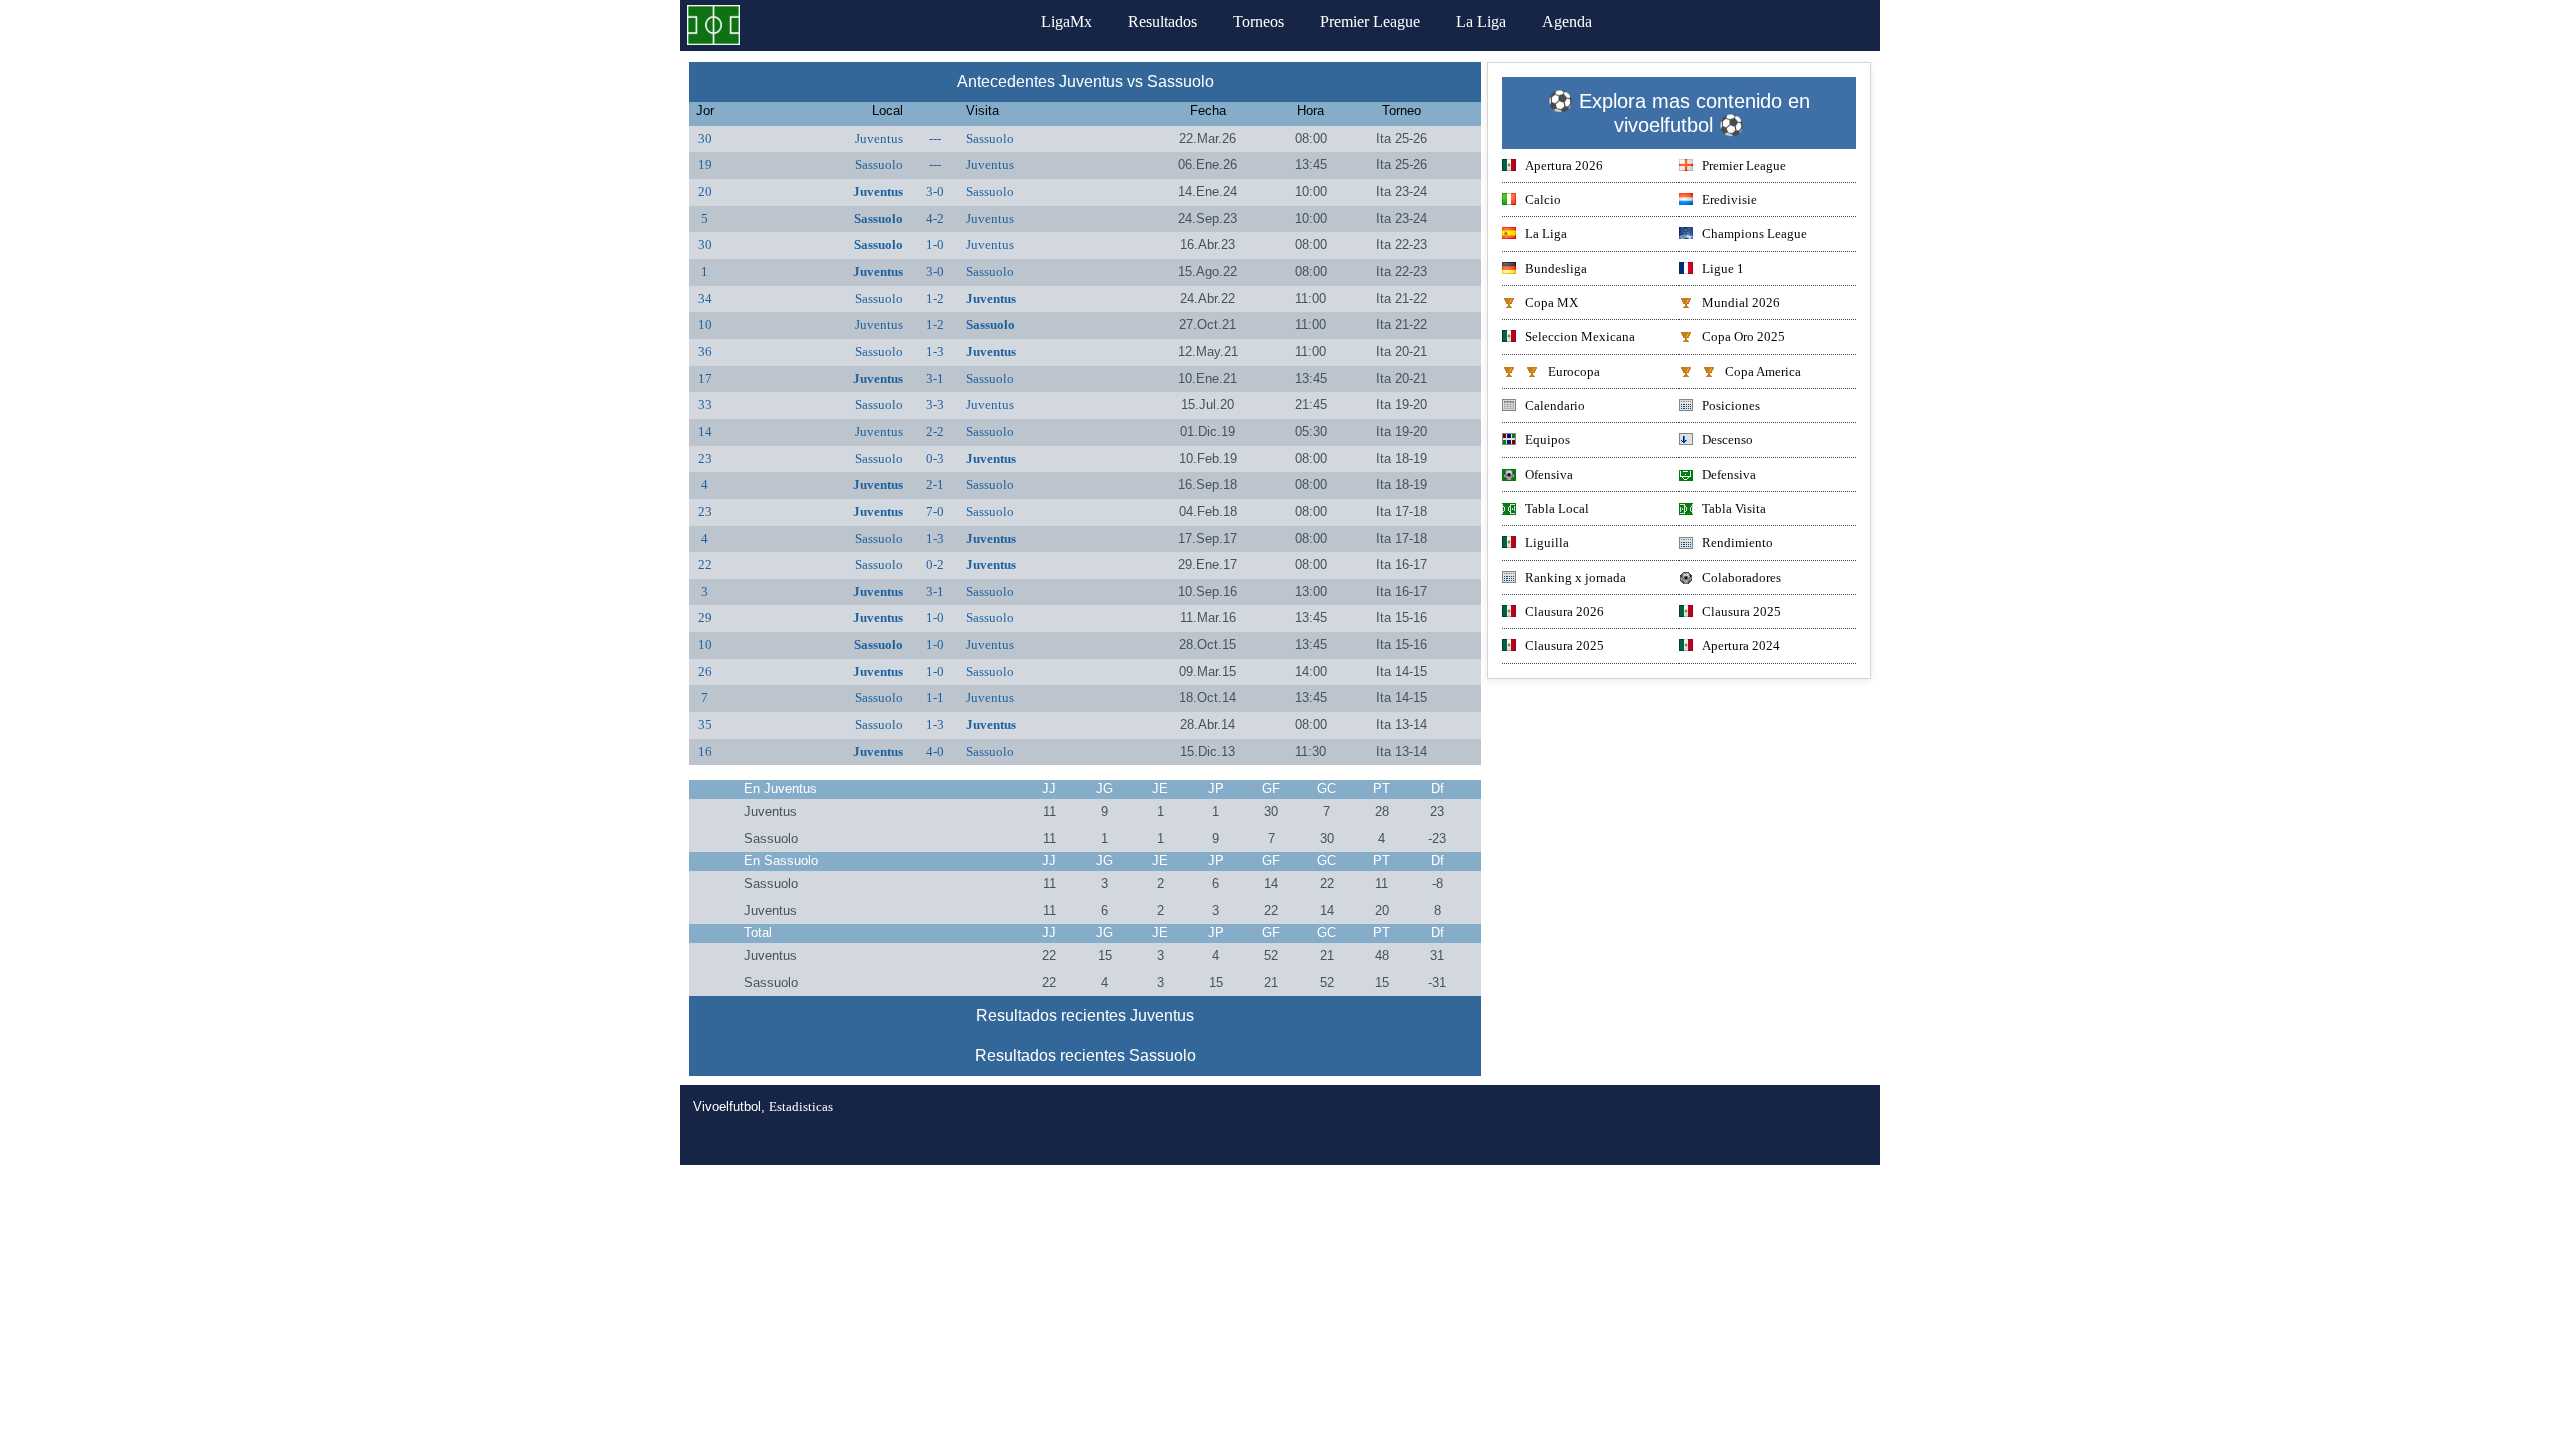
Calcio (1543, 199)
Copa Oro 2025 (1743, 336)
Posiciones (1731, 405)
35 (705, 724)
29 (705, 617)
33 (705, 404)
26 (705, 671)
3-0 (935, 191)
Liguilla (1547, 542)
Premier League (1370, 21)
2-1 (935, 484)
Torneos (1258, 21)
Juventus (879, 138)
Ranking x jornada (1575, 577)
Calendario (1555, 405)
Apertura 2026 (1564, 165)
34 (705, 298)
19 (705, 164)
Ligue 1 (1723, 268)
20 (705, 191)
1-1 (935, 697)
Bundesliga (1556, 268)
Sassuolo (990, 138)
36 (705, 351)
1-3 (935, 351)
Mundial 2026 (1741, 302)
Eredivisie (1729, 199)
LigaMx (1066, 21)
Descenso (1727, 439)
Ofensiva (1549, 474)
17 (705, 378)
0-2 (935, 564)
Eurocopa (1574, 371)
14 (705, 431)
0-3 (935, 458)
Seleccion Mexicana (1580, 336)
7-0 (935, 511)
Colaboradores (1741, 577)
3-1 (935, 378)
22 (705, 564)
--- (935, 138)
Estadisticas (801, 1106)
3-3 (935, 404)
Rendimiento (1737, 542)
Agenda (1567, 21)
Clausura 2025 (1741, 611)
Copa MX (1551, 302)
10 (705, 324)
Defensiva (1729, 474)
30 (705, 138)
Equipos (1547, 439)
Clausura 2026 (1564, 611)
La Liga (1481, 21)
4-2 (935, 218)
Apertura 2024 (1741, 645)
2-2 (935, 431)
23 (705, 458)
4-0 (935, 751)
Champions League (1754, 233)
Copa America (1763, 371)
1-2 (935, 298)
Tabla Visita (1734, 508)
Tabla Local (1557, 508)
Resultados (1162, 21)
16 (705, 751)
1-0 (935, 244)
